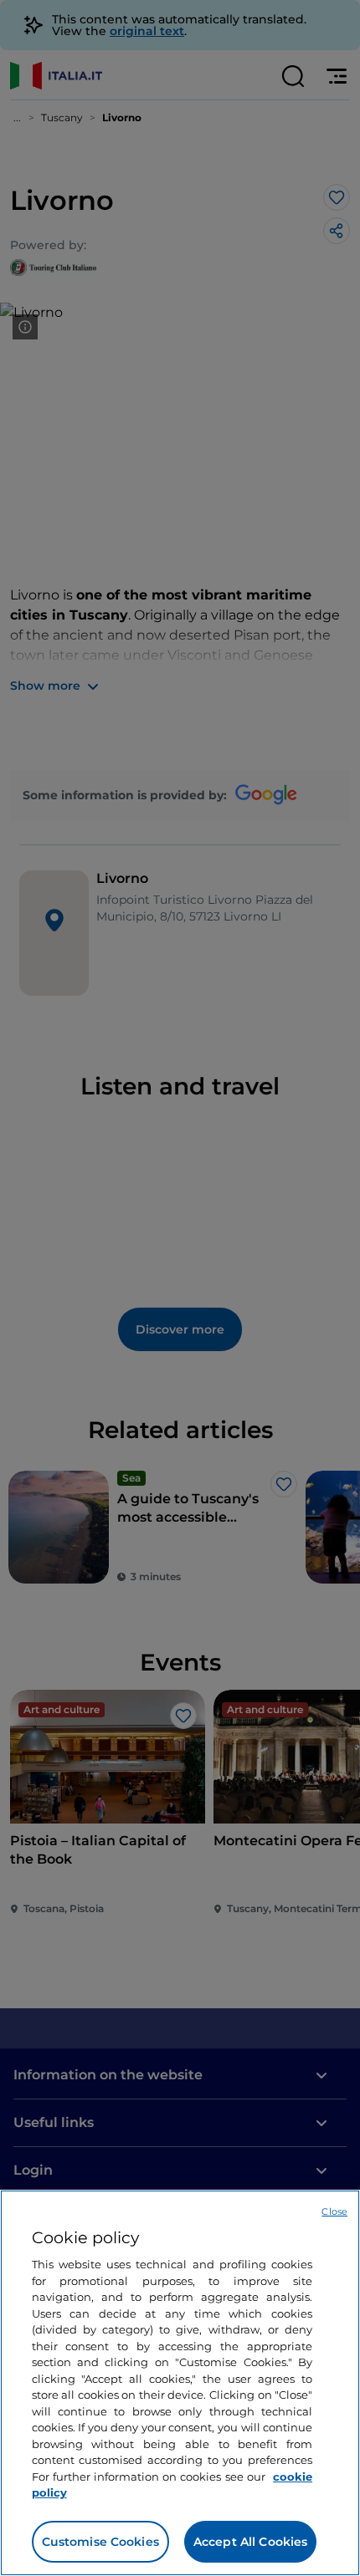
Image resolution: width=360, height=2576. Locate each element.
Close (334, 2211)
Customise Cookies (100, 2542)
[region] (180, 2383)
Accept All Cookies (251, 2542)
